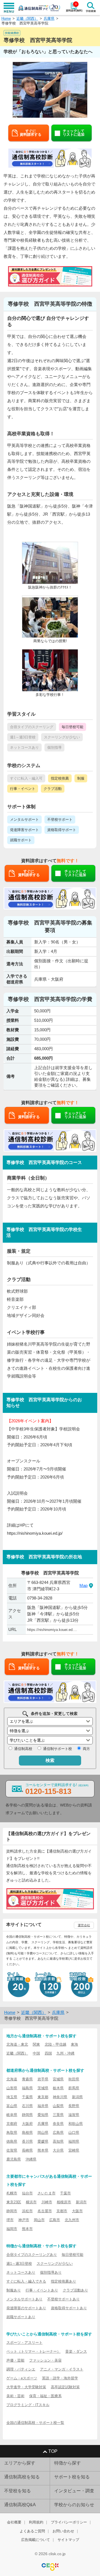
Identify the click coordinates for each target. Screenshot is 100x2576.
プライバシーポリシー (69, 2522)
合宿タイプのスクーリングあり (32, 2255)
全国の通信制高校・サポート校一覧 (35, 2423)
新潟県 (77, 2097)
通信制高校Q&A (20, 2505)
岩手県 (43, 2079)
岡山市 (39, 2220)
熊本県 (43, 2150)
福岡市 (12, 2229)
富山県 (12, 2106)
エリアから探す (20, 2463)
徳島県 (12, 2141)
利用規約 (36, 2522)
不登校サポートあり (63, 2299)
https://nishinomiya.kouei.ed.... (52, 1630)
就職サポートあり (21, 2317)
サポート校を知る (72, 2477)
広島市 (55, 2220)
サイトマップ (68, 2540)
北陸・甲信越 (56, 2044)
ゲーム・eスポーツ (22, 2378)
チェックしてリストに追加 (74, 133)
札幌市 (12, 2193)
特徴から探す (67, 2463)
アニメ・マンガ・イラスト (62, 2369)
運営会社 (84, 1925)
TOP (53, 2451)
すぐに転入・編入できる (26, 2281)
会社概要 (14, 2522)
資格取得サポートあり (69, 2308)
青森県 (27, 2079)
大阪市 (77, 2211)
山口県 (74, 2133)
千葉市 (65, 2193)
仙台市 (27, 2193)
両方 (86, 1749)
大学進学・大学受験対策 (26, 2387)
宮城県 (58, 2079)
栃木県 (58, 2088)
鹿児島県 (14, 2159)
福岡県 (74, 2141)
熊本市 (27, 2229)
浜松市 (27, 2211)
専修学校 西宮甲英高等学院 (25, 23)
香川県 (27, 2141)
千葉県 (27, 2097)
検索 (50, 1760)
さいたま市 (47, 2193)
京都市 (62, 2211)
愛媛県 (43, 2141)
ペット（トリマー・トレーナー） (33, 2351)
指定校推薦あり (63, 2281)
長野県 (74, 2106)
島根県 (27, 2133)
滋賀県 (74, 2115)
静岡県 (27, 2115)
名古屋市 (45, 2211)
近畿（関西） (27, 18)
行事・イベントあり (42, 2290)
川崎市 (47, 2202)
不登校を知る (17, 2491)
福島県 (27, 2088)
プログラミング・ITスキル (28, 2405)
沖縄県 (31, 2159)
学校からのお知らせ (74, 2505)
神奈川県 (60, 2097)
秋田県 (74, 2079)
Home (6, 18)
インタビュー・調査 (74, 2491)
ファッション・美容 (45, 2360)
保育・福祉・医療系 (45, 2396)
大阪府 (27, 2124)
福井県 (43, 2106)
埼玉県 (12, 2097)
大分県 (58, 2150)
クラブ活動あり (75, 2290)
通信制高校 (23, 1749)
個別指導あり (51, 2272)
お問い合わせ (63, 2531)
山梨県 (58, 2106)
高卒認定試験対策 (65, 2387)
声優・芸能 (15, 2360)
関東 (36, 2044)
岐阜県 (12, 2115)
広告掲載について (36, 2540)
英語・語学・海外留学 (60, 2378)
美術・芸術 (15, 2396)
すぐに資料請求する (31, 133)
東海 (74, 2044)
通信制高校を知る (22, 2477)
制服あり (14, 2290)
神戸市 (24, 2220)
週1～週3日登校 (19, 2264)
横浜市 (31, 2202)
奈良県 (58, 2124)
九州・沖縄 (65, 2053)
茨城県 (43, 2088)
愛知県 (43, 2115)
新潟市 (81, 2202)
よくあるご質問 (32, 2531)
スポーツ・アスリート (24, 2343)
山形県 (12, 2088)
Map (83, 1585)
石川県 (27, 2106)
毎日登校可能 (72, 2255)
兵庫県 (49, 18)
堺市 (10, 2220)
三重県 (58, 2115)
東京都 (43, 2097)
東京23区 (14, 2202)
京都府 (12, 2124)
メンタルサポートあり (24, 2299)
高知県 (58, 2141)
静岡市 (12, 2211)
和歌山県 (76, 2124)
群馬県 (74, 2088)
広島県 (58, 2133)
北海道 (12, 2079)
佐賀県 (12, 2150)
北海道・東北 (17, 2044)
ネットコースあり (21, 2272)
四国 (48, 2053)
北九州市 (72, 2220)
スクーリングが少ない (55, 2264)
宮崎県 (74, 2150)
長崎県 (27, 2150)
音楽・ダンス (76, 2351)
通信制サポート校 (57, 1749)
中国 (36, 2053)
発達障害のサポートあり (26, 2308)
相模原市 (64, 2202)
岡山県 (43, 2133)
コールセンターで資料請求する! (57, 1789)
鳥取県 (12, 2133)
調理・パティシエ (21, 2369)
